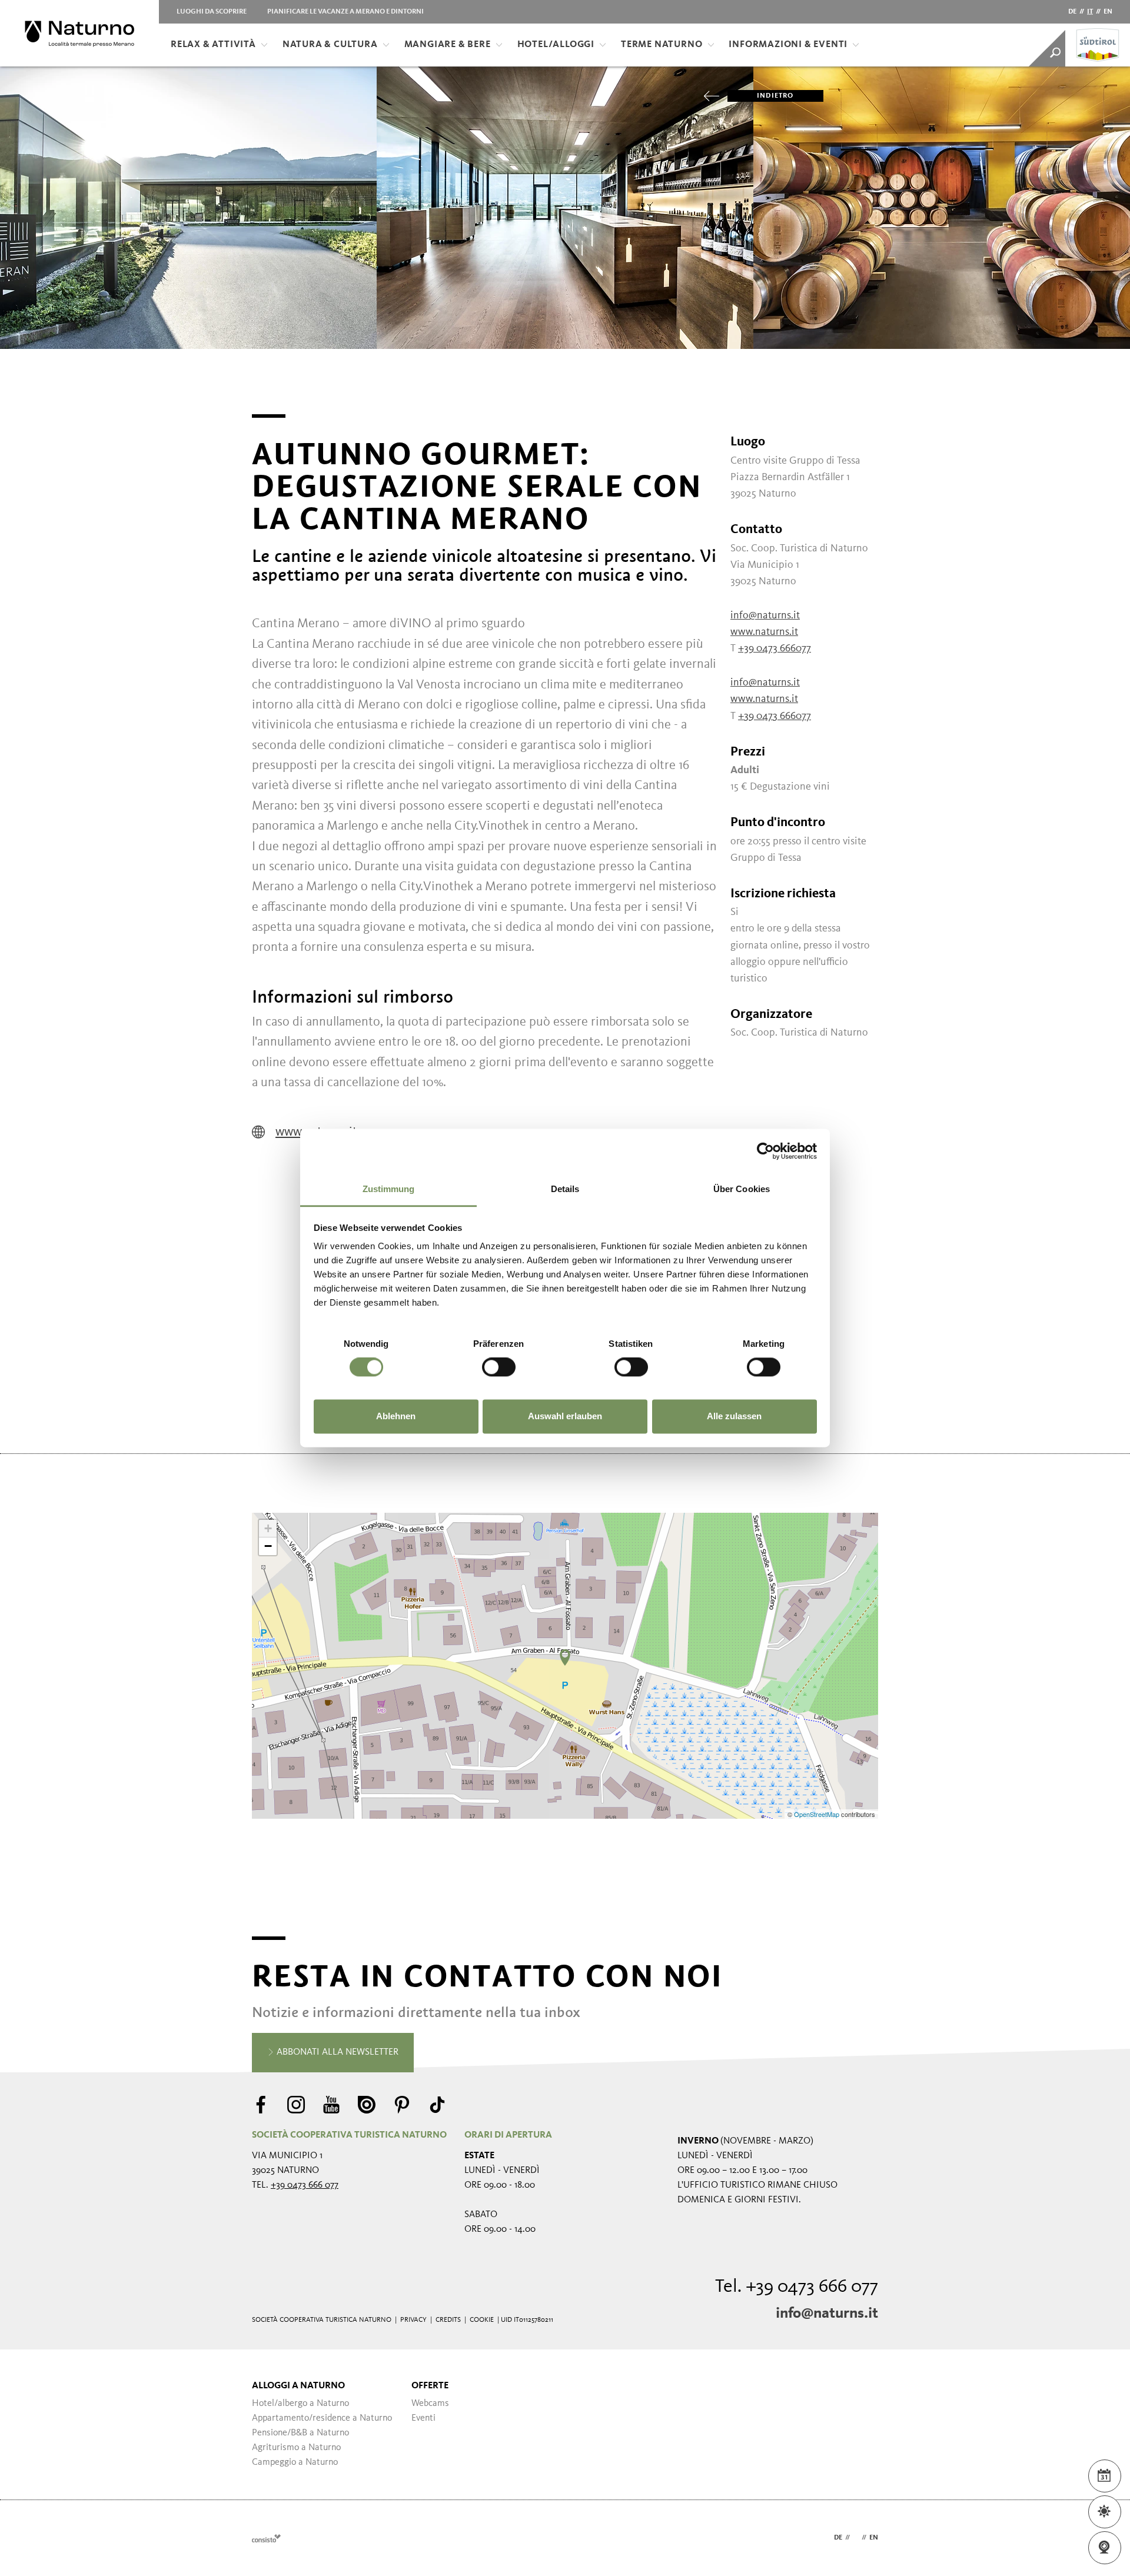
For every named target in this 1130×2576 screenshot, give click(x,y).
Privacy (413, 2320)
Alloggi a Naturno (298, 2386)
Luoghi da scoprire (212, 12)
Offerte (430, 2386)
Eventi (423, 2418)
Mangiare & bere (448, 45)
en (1108, 12)
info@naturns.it (765, 615)
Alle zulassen (734, 1416)
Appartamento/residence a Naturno (322, 2418)
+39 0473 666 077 (305, 2185)
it (1090, 12)
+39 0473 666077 (775, 648)
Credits (448, 2320)
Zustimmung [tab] (389, 1189)
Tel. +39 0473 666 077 (797, 2287)
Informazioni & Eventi (788, 45)
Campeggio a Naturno (295, 2462)
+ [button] (268, 1528)
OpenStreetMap (817, 1814)
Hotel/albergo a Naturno (300, 2404)
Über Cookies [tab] (742, 1189)
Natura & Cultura (330, 45)
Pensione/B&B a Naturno (300, 2433)
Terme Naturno (662, 45)
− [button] (268, 1546)
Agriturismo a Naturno (296, 2448)
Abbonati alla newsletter (336, 2052)
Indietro (775, 96)
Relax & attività (213, 45)
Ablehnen (396, 1416)
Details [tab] (565, 1189)
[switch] (499, 1367)
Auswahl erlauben (565, 1416)
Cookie (482, 2320)
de (1072, 12)
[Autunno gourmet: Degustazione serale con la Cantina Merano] (565, 1658)
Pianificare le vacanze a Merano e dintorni (345, 12)
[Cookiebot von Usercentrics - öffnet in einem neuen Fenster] (765, 1151)
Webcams (430, 2404)
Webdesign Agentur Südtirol (266, 2538)
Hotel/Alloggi (556, 45)
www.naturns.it (764, 632)
